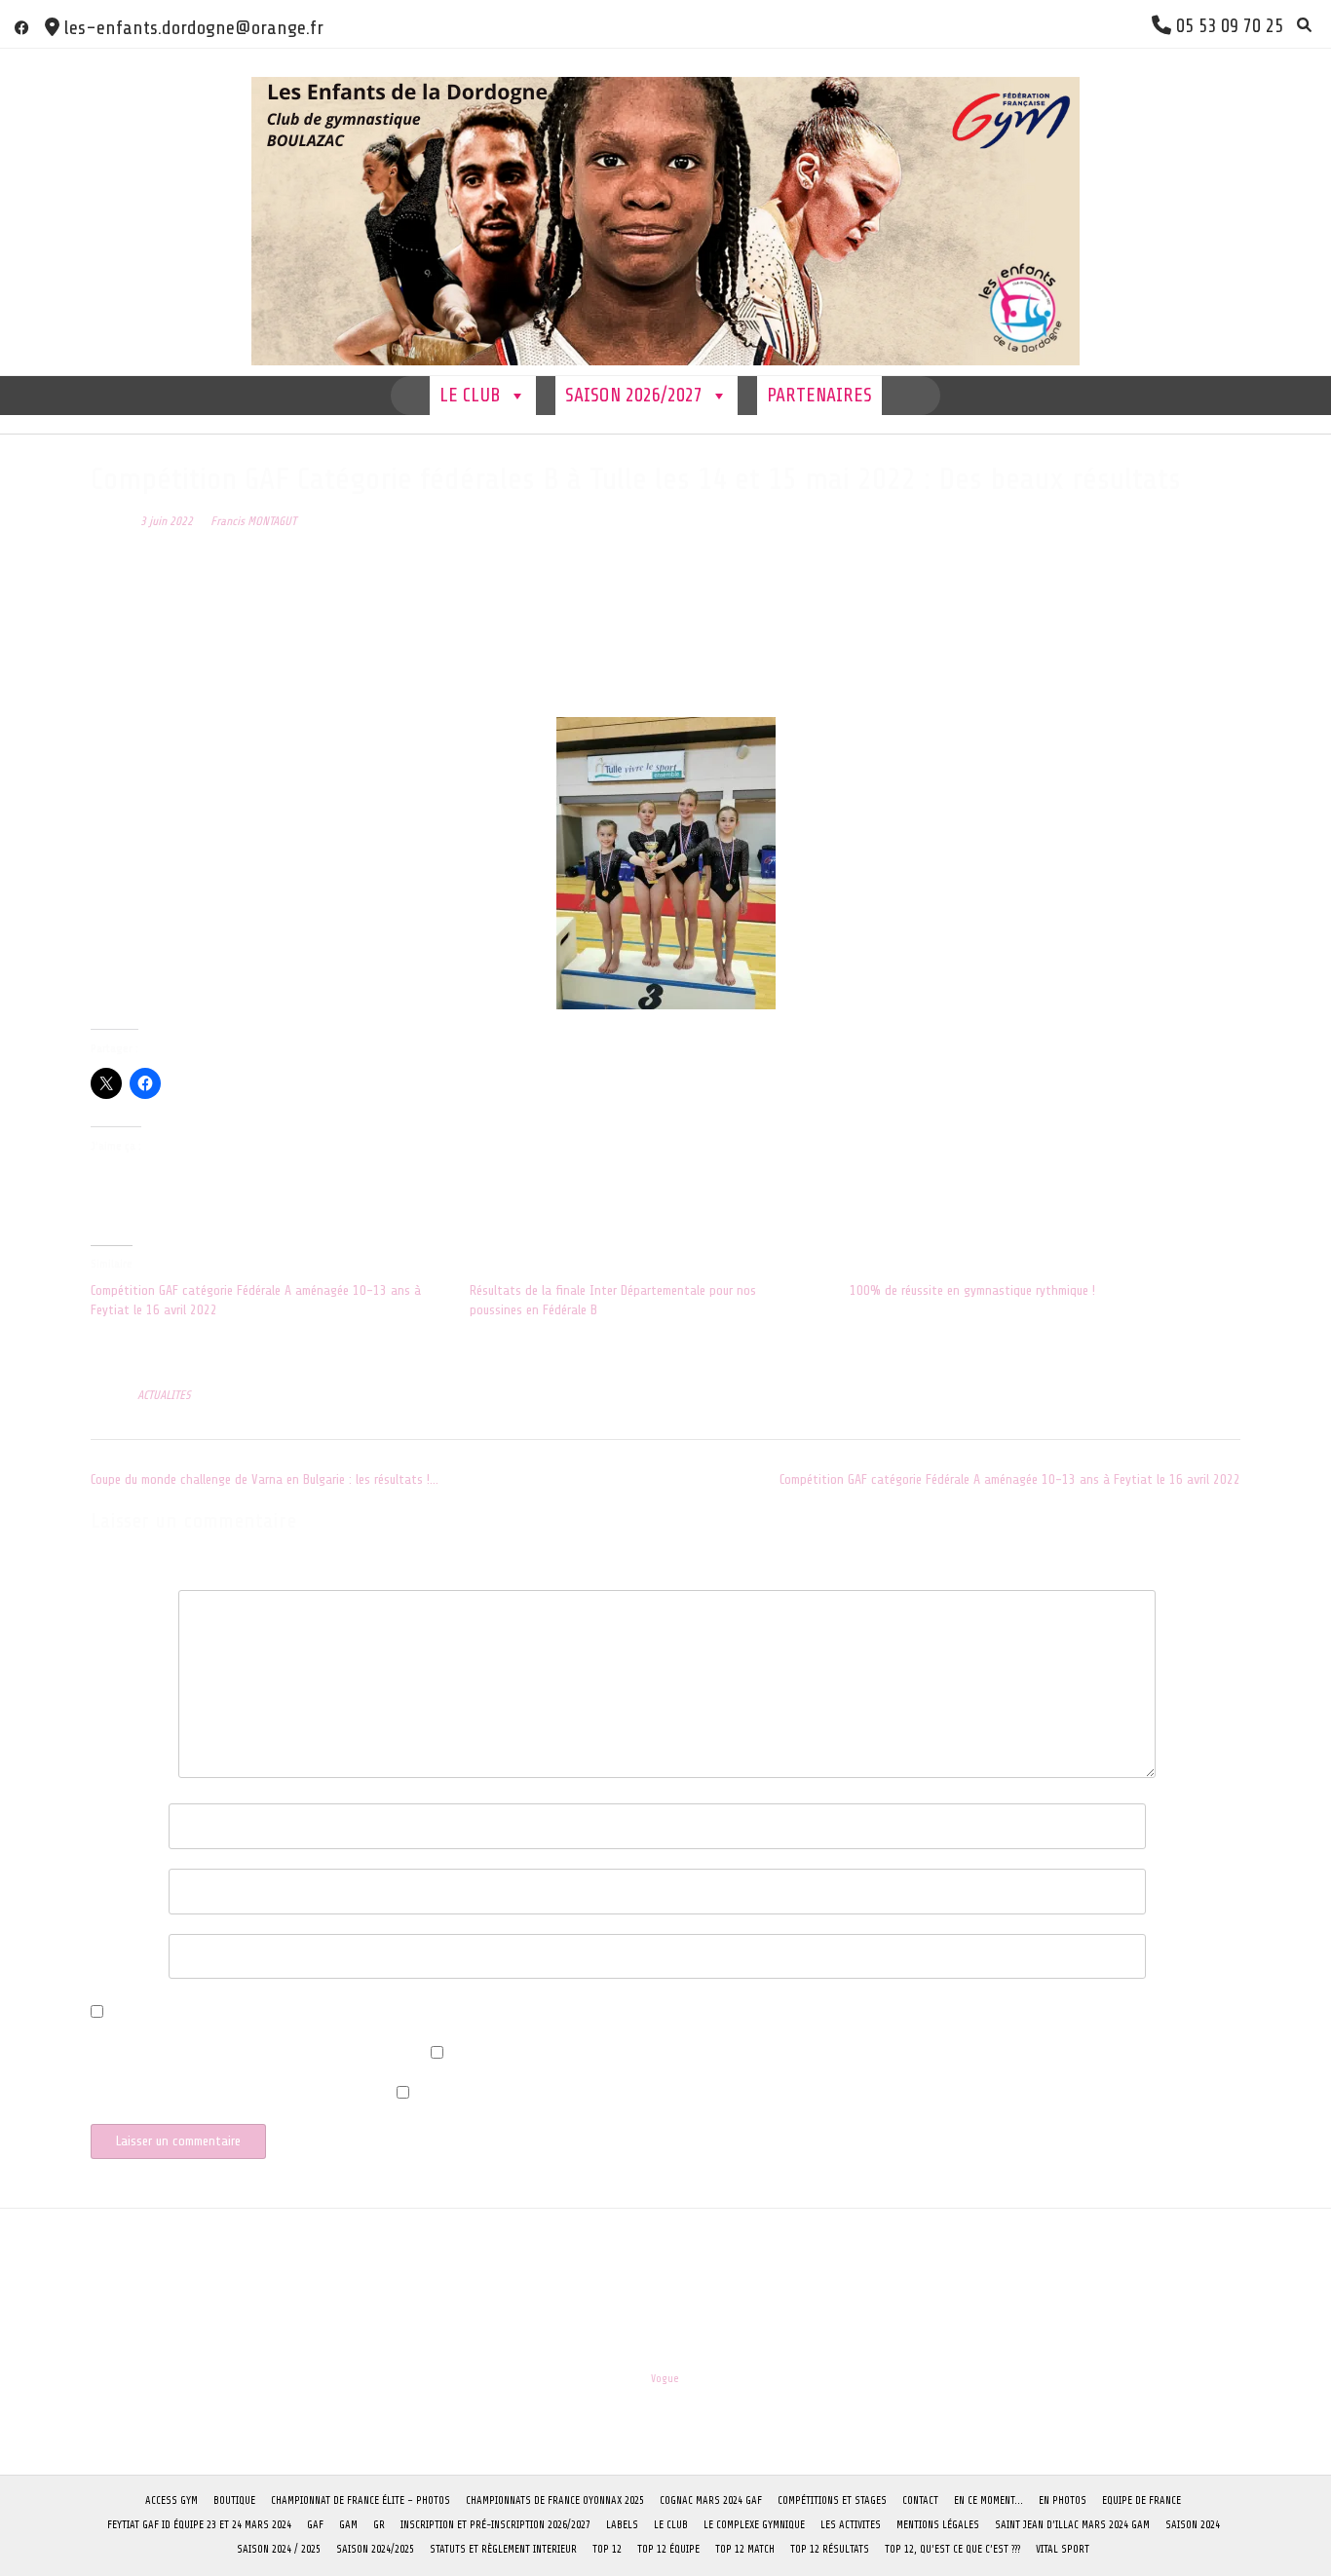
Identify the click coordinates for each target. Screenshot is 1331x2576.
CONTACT (920, 2500)
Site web (114, 1950)
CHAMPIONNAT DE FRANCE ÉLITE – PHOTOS (361, 2500)
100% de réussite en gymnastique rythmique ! (972, 1290)
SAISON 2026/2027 (634, 395)
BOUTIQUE (234, 2500)
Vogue (665, 2379)
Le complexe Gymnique (754, 2525)
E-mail (113, 1885)
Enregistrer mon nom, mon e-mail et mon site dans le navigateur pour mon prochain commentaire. (380, 2014)
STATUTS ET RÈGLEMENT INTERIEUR (503, 2549)
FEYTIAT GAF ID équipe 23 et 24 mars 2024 (199, 2525)
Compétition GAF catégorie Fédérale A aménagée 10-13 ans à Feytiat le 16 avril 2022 (1010, 1479)
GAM (348, 2525)
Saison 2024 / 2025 (279, 2549)
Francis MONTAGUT (253, 521)
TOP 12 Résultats (830, 2549)
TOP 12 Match (745, 2549)
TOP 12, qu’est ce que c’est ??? (952, 2549)
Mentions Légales (938, 2525)
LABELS (622, 2525)
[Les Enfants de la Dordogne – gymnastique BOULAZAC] (665, 212)
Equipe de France (1141, 2500)
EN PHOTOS (1063, 2500)
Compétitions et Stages (832, 2500)
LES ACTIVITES (851, 2525)
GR (379, 2525)
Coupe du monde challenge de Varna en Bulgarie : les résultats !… (265, 1479)
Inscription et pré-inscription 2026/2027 (495, 2525)
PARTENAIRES (819, 395)
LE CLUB (470, 395)
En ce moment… (989, 2500)
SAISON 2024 (1193, 2525)
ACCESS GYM (171, 2500)
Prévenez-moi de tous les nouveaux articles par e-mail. (239, 2100)
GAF (315, 2525)
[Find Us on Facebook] (22, 28)
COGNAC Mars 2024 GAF (711, 2500)
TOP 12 (607, 2549)
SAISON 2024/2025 (375, 2549)
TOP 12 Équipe (668, 2549)
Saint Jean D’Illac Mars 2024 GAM (1072, 2525)
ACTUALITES (164, 1395)
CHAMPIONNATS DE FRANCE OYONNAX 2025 (555, 2500)
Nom (107, 1819)
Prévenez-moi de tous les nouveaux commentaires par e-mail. (256, 2060)
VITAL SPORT (1063, 2549)
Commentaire (130, 1606)
